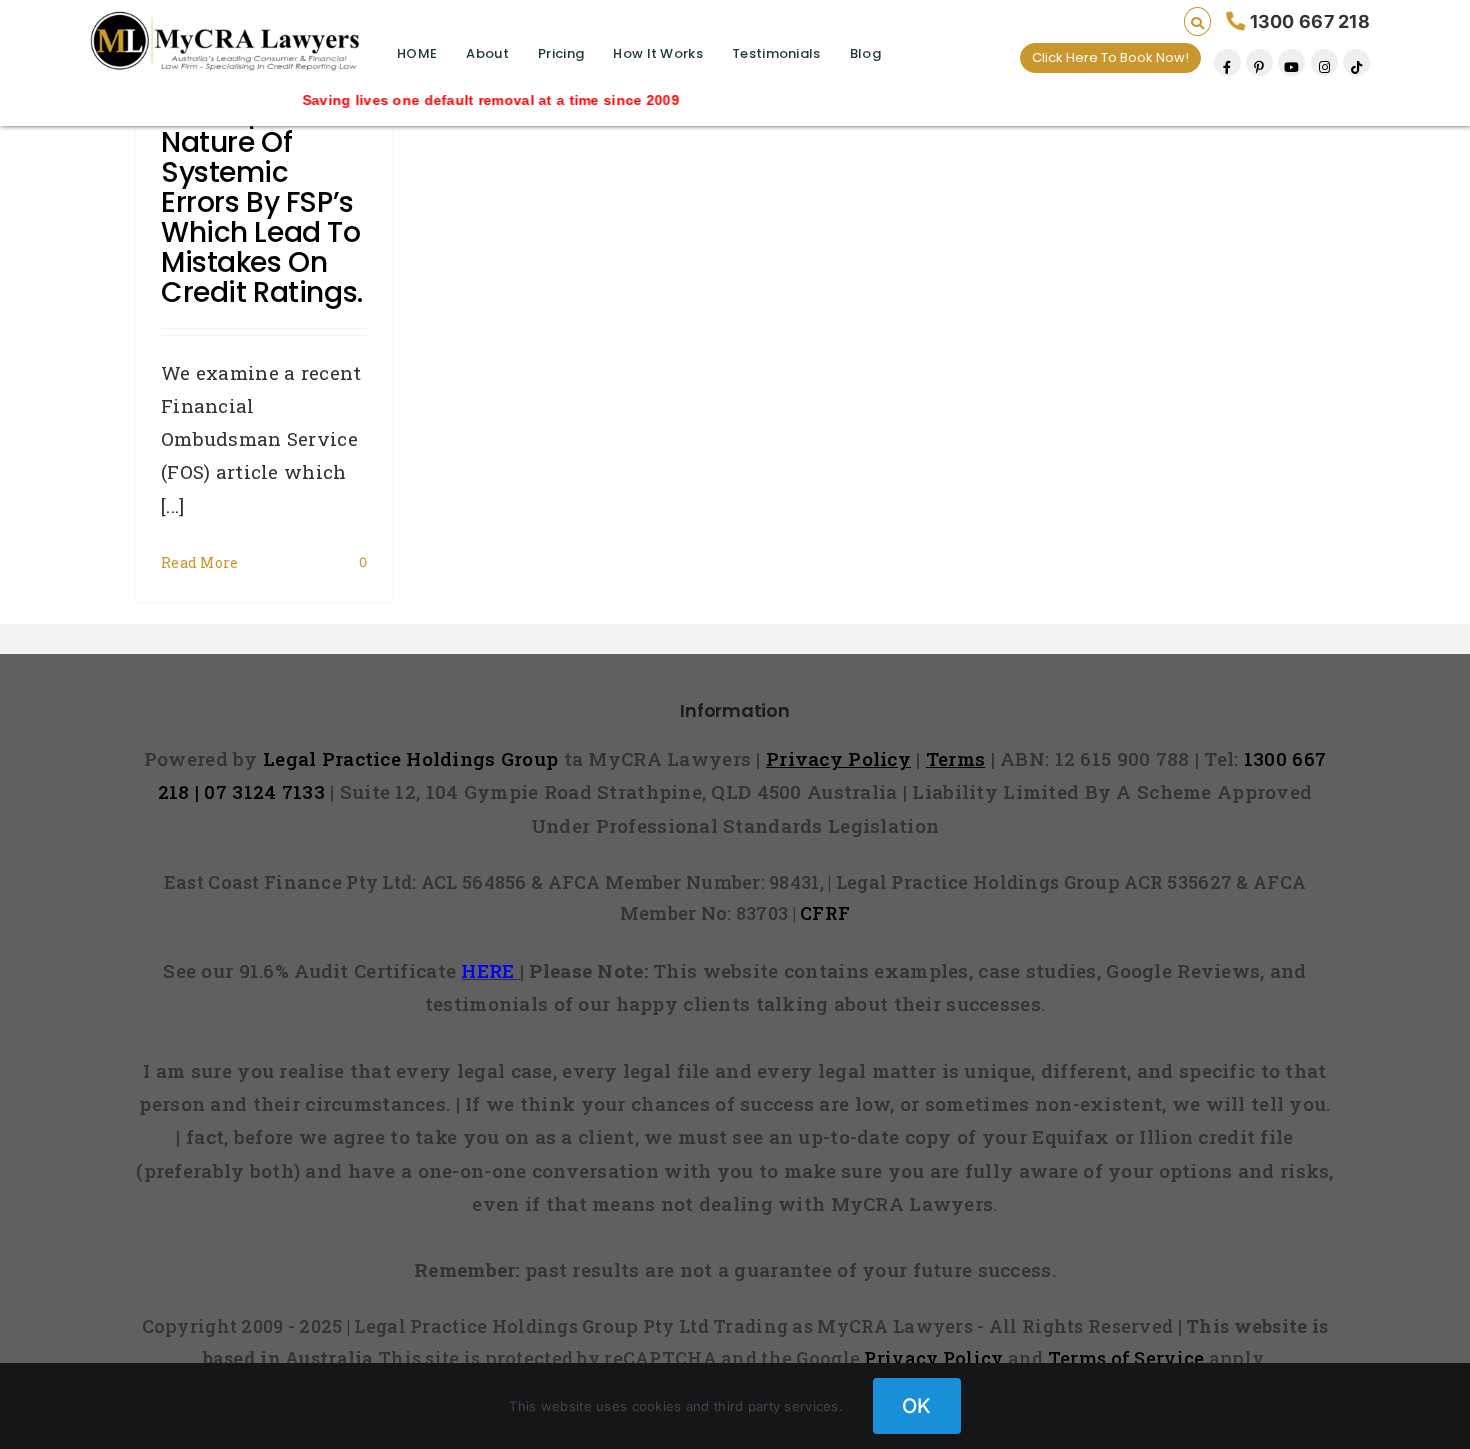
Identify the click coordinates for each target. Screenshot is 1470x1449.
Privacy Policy (933, 1358)
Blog (865, 53)
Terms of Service (1126, 1358)
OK (917, 1406)
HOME (417, 53)
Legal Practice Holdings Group (413, 758)
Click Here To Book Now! (1110, 57)
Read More (200, 562)
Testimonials (776, 53)
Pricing (561, 53)
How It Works (657, 53)
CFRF (825, 913)
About (487, 53)
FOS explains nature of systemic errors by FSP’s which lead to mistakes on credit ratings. (262, 202)
